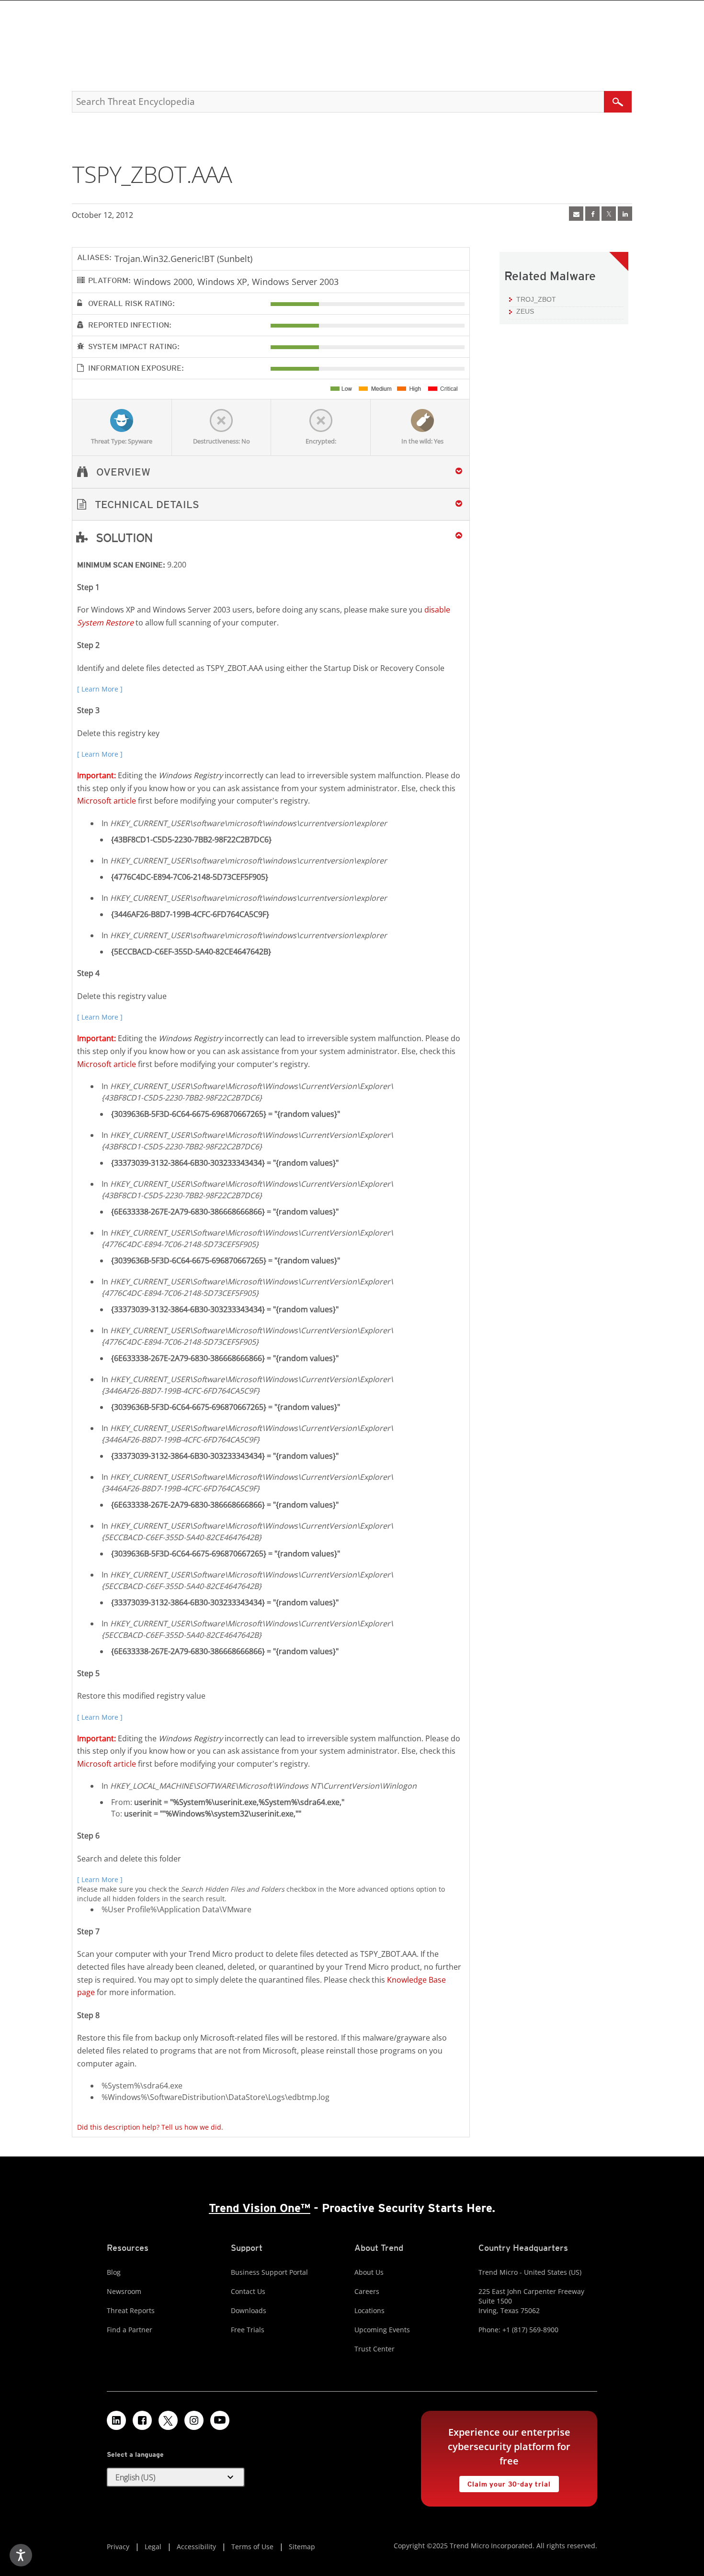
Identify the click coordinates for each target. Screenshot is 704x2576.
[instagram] (194, 2420)
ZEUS (525, 311)
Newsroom (124, 2291)
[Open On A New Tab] (609, 214)
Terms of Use (252, 2547)
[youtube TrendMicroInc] (220, 2420)
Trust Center (375, 2349)
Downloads (249, 2310)
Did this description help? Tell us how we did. (150, 2127)
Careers (367, 2291)
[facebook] (592, 214)
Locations (369, 2310)
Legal (153, 2547)
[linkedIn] (625, 214)
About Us (369, 2272)
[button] (271, 505)
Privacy (118, 2547)
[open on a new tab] (168, 2420)
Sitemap (302, 2547)
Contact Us (248, 2291)
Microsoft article (107, 801)
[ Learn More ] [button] (100, 689)
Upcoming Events (382, 2330)
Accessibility (196, 2547)
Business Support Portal (269, 2272)
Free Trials (248, 2330)
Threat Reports (131, 2310)
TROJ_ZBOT (536, 299)
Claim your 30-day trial (505, 2482)
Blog (114, 2272)
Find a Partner (130, 2330)
